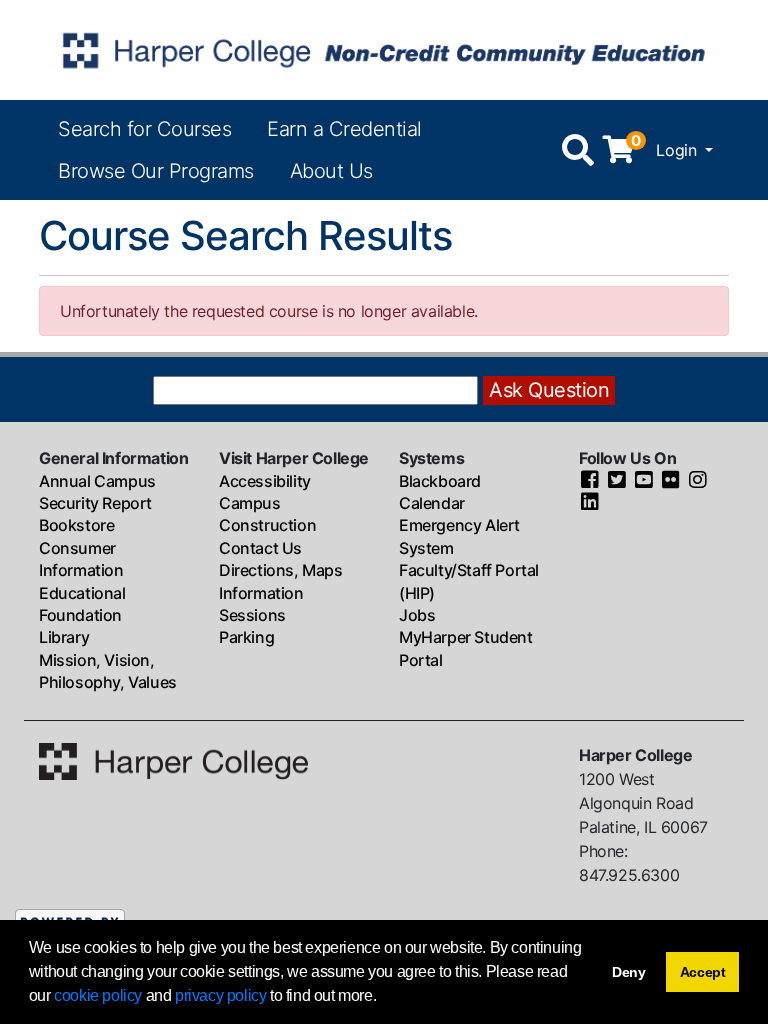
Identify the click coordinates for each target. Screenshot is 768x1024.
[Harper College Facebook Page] (590, 481)
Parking (246, 637)
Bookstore (76, 525)
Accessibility (265, 481)
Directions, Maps (281, 570)
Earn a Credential (344, 129)
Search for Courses (144, 129)
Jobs (417, 615)
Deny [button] (629, 972)
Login (678, 150)
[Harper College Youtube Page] (644, 481)
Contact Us (260, 548)
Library (64, 637)
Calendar (432, 503)
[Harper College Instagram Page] (698, 481)
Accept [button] (703, 972)
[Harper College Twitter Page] (617, 481)
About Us (331, 171)
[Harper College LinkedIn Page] (590, 503)
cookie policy (98, 995)
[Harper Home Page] (173, 759)
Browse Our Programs (156, 171)
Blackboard (440, 481)
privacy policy (220, 995)
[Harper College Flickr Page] (671, 481)
